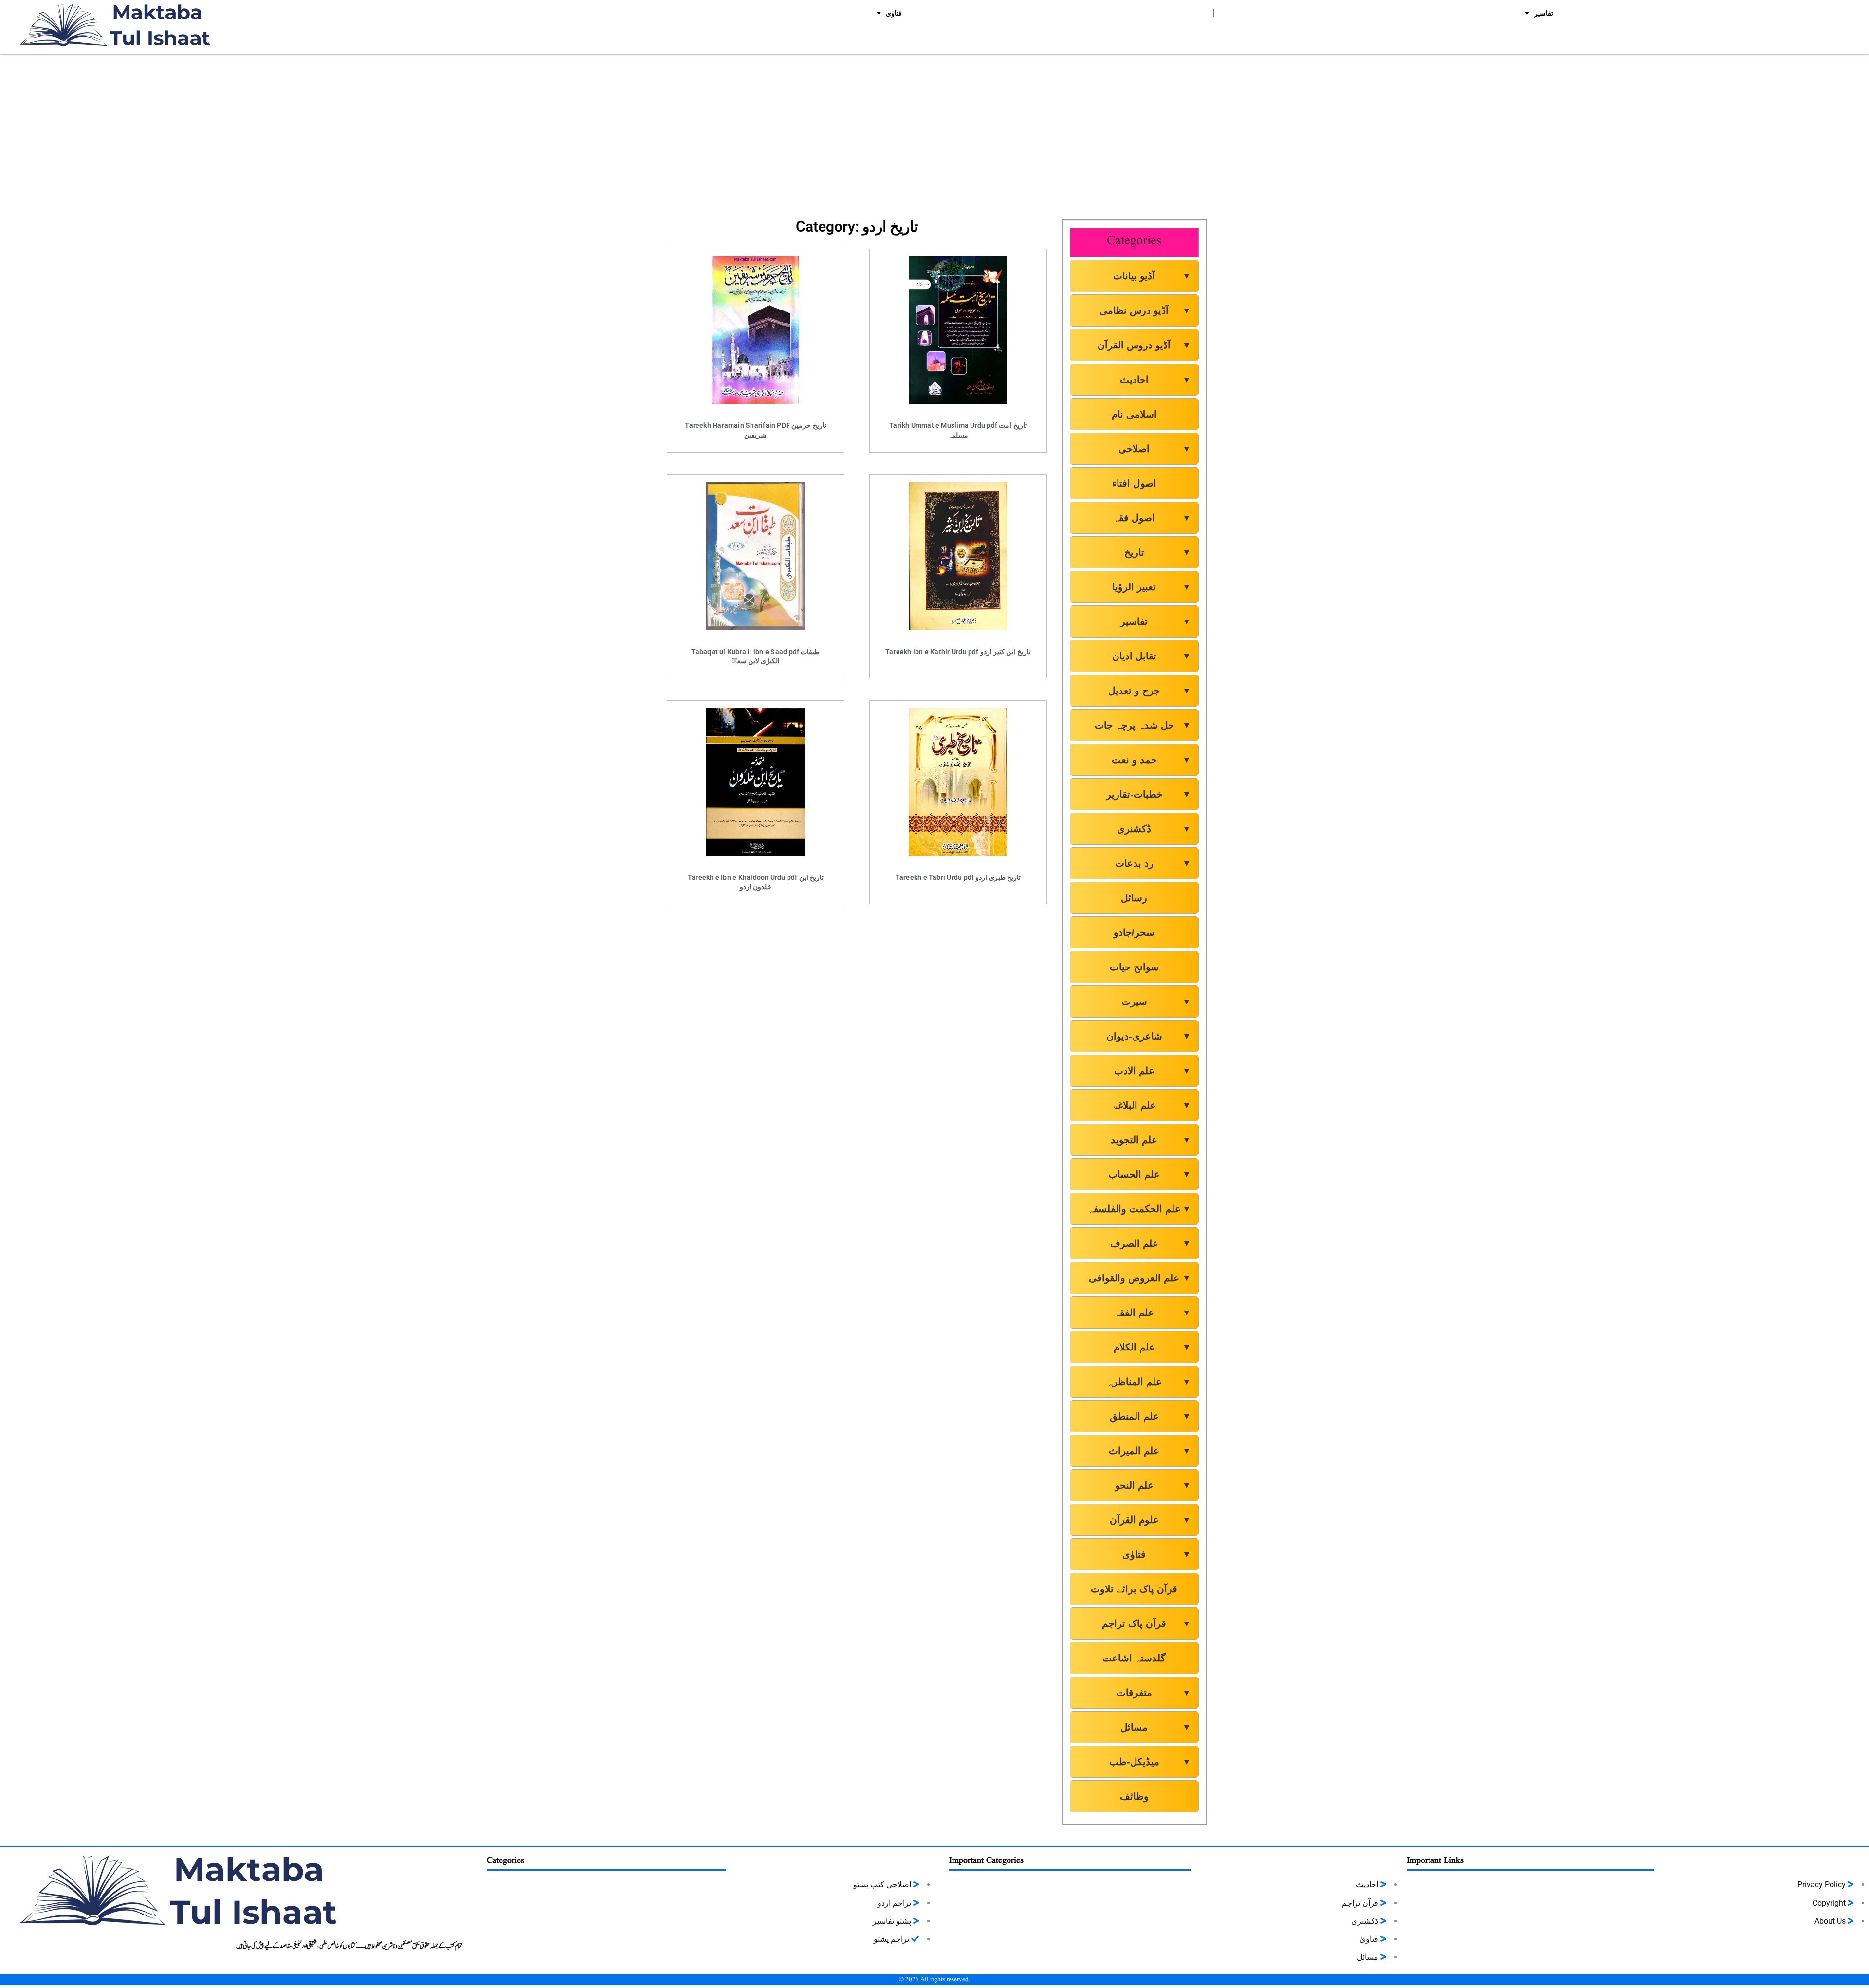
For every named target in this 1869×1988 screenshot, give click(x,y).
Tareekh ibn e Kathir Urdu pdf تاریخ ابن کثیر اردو (958, 652)
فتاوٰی (894, 13)
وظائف (1134, 1796)
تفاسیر (1544, 13)
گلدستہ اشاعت (1134, 1658)
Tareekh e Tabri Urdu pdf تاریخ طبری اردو (958, 877)
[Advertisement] (934, 132)
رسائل (1134, 898)
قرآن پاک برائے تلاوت (1134, 1589)
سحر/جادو (1134, 932)
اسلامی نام (1134, 414)
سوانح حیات (1134, 967)
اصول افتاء (1134, 483)
